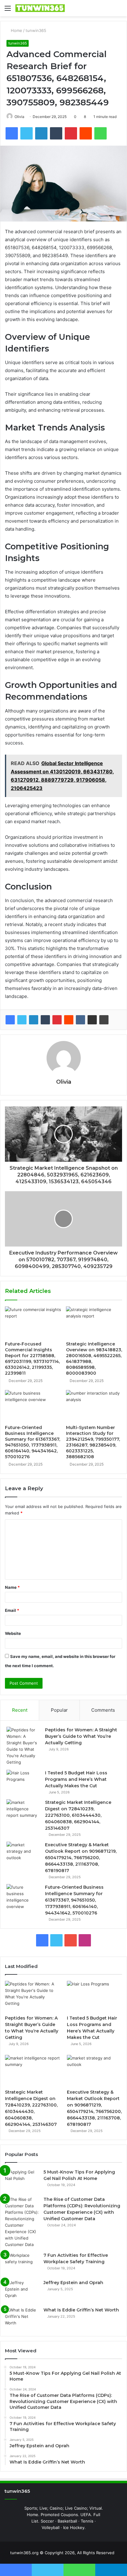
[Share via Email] (92, 1020)
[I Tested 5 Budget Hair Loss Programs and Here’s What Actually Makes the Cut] (23, 1781)
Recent (20, 1710)
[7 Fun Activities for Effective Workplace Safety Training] (22, 2264)
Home (16, 30)
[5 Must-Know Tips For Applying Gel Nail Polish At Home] (22, 2180)
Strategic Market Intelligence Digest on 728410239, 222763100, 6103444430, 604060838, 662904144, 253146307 (78, 1815)
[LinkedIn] (34, 1020)
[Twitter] (22, 1020)
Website (13, 1633)
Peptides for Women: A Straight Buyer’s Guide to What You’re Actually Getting (81, 1736)
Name (12, 1587)
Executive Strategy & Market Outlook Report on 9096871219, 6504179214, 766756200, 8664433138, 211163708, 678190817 (81, 1858)
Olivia (19, 117)
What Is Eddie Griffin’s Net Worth (81, 2310)
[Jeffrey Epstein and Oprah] (22, 2291)
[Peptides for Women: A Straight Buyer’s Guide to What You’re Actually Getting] (23, 1746)
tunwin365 (36, 30)
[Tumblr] (45, 1020)
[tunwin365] (40, 8)
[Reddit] (69, 1020)
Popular (59, 1710)
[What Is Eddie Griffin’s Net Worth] (22, 2318)
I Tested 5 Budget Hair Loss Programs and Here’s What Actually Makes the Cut (76, 1779)
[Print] (104, 1020)
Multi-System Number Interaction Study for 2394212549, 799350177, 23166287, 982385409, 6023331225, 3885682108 (93, 1442)
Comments (103, 1710)
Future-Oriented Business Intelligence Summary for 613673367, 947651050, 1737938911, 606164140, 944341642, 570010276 (33, 1442)
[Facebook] (10, 1020)
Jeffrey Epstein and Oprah (73, 2283)
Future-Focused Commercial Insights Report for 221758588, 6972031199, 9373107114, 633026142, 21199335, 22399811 (32, 1359)
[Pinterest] (57, 1020)
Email (12, 1610)
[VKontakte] (80, 1020)
